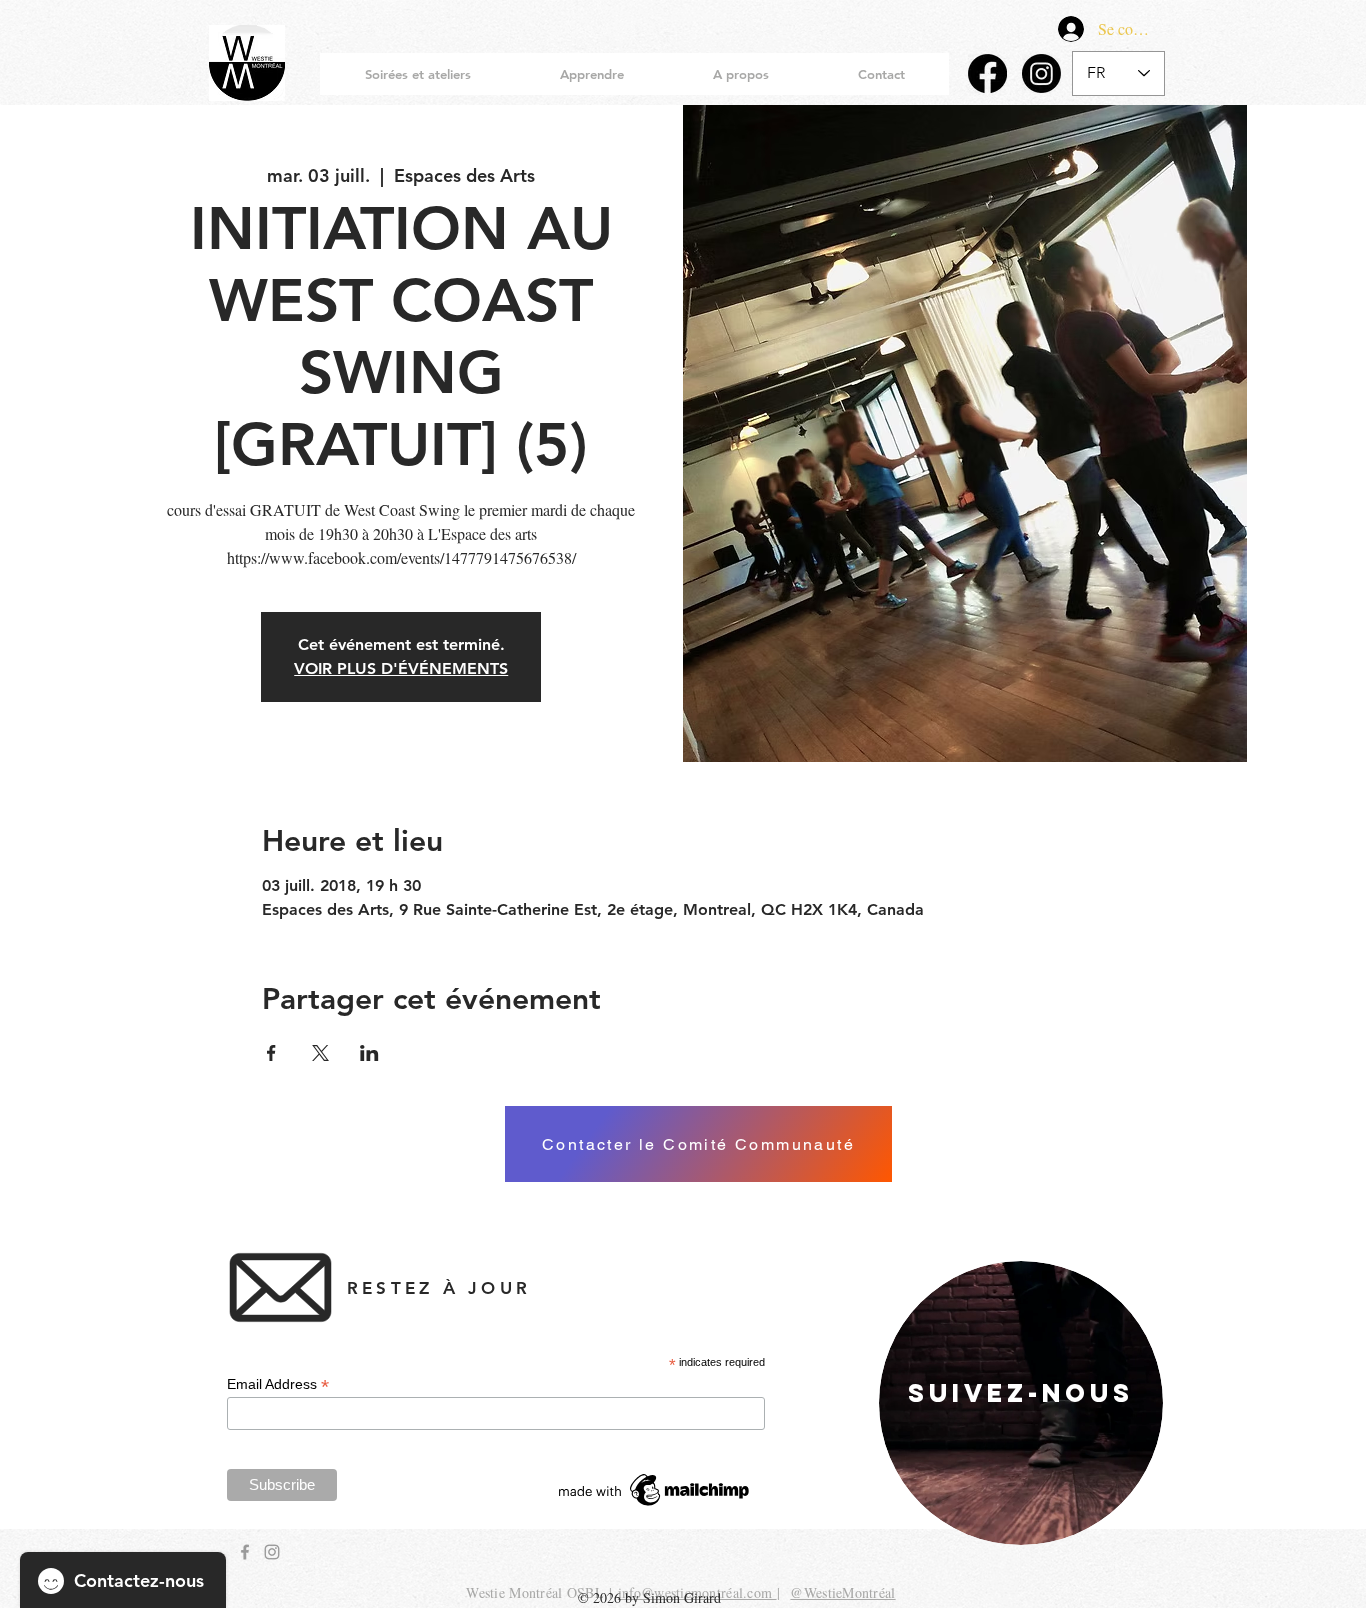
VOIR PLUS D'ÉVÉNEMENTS (401, 668)
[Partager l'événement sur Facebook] (271, 1053)
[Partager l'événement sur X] (320, 1053)
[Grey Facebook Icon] (245, 1552)
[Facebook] (987, 73)
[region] (1021, 1403)
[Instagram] (1041, 73)
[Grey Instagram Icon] (272, 1552)
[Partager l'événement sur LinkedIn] (369, 1053)
